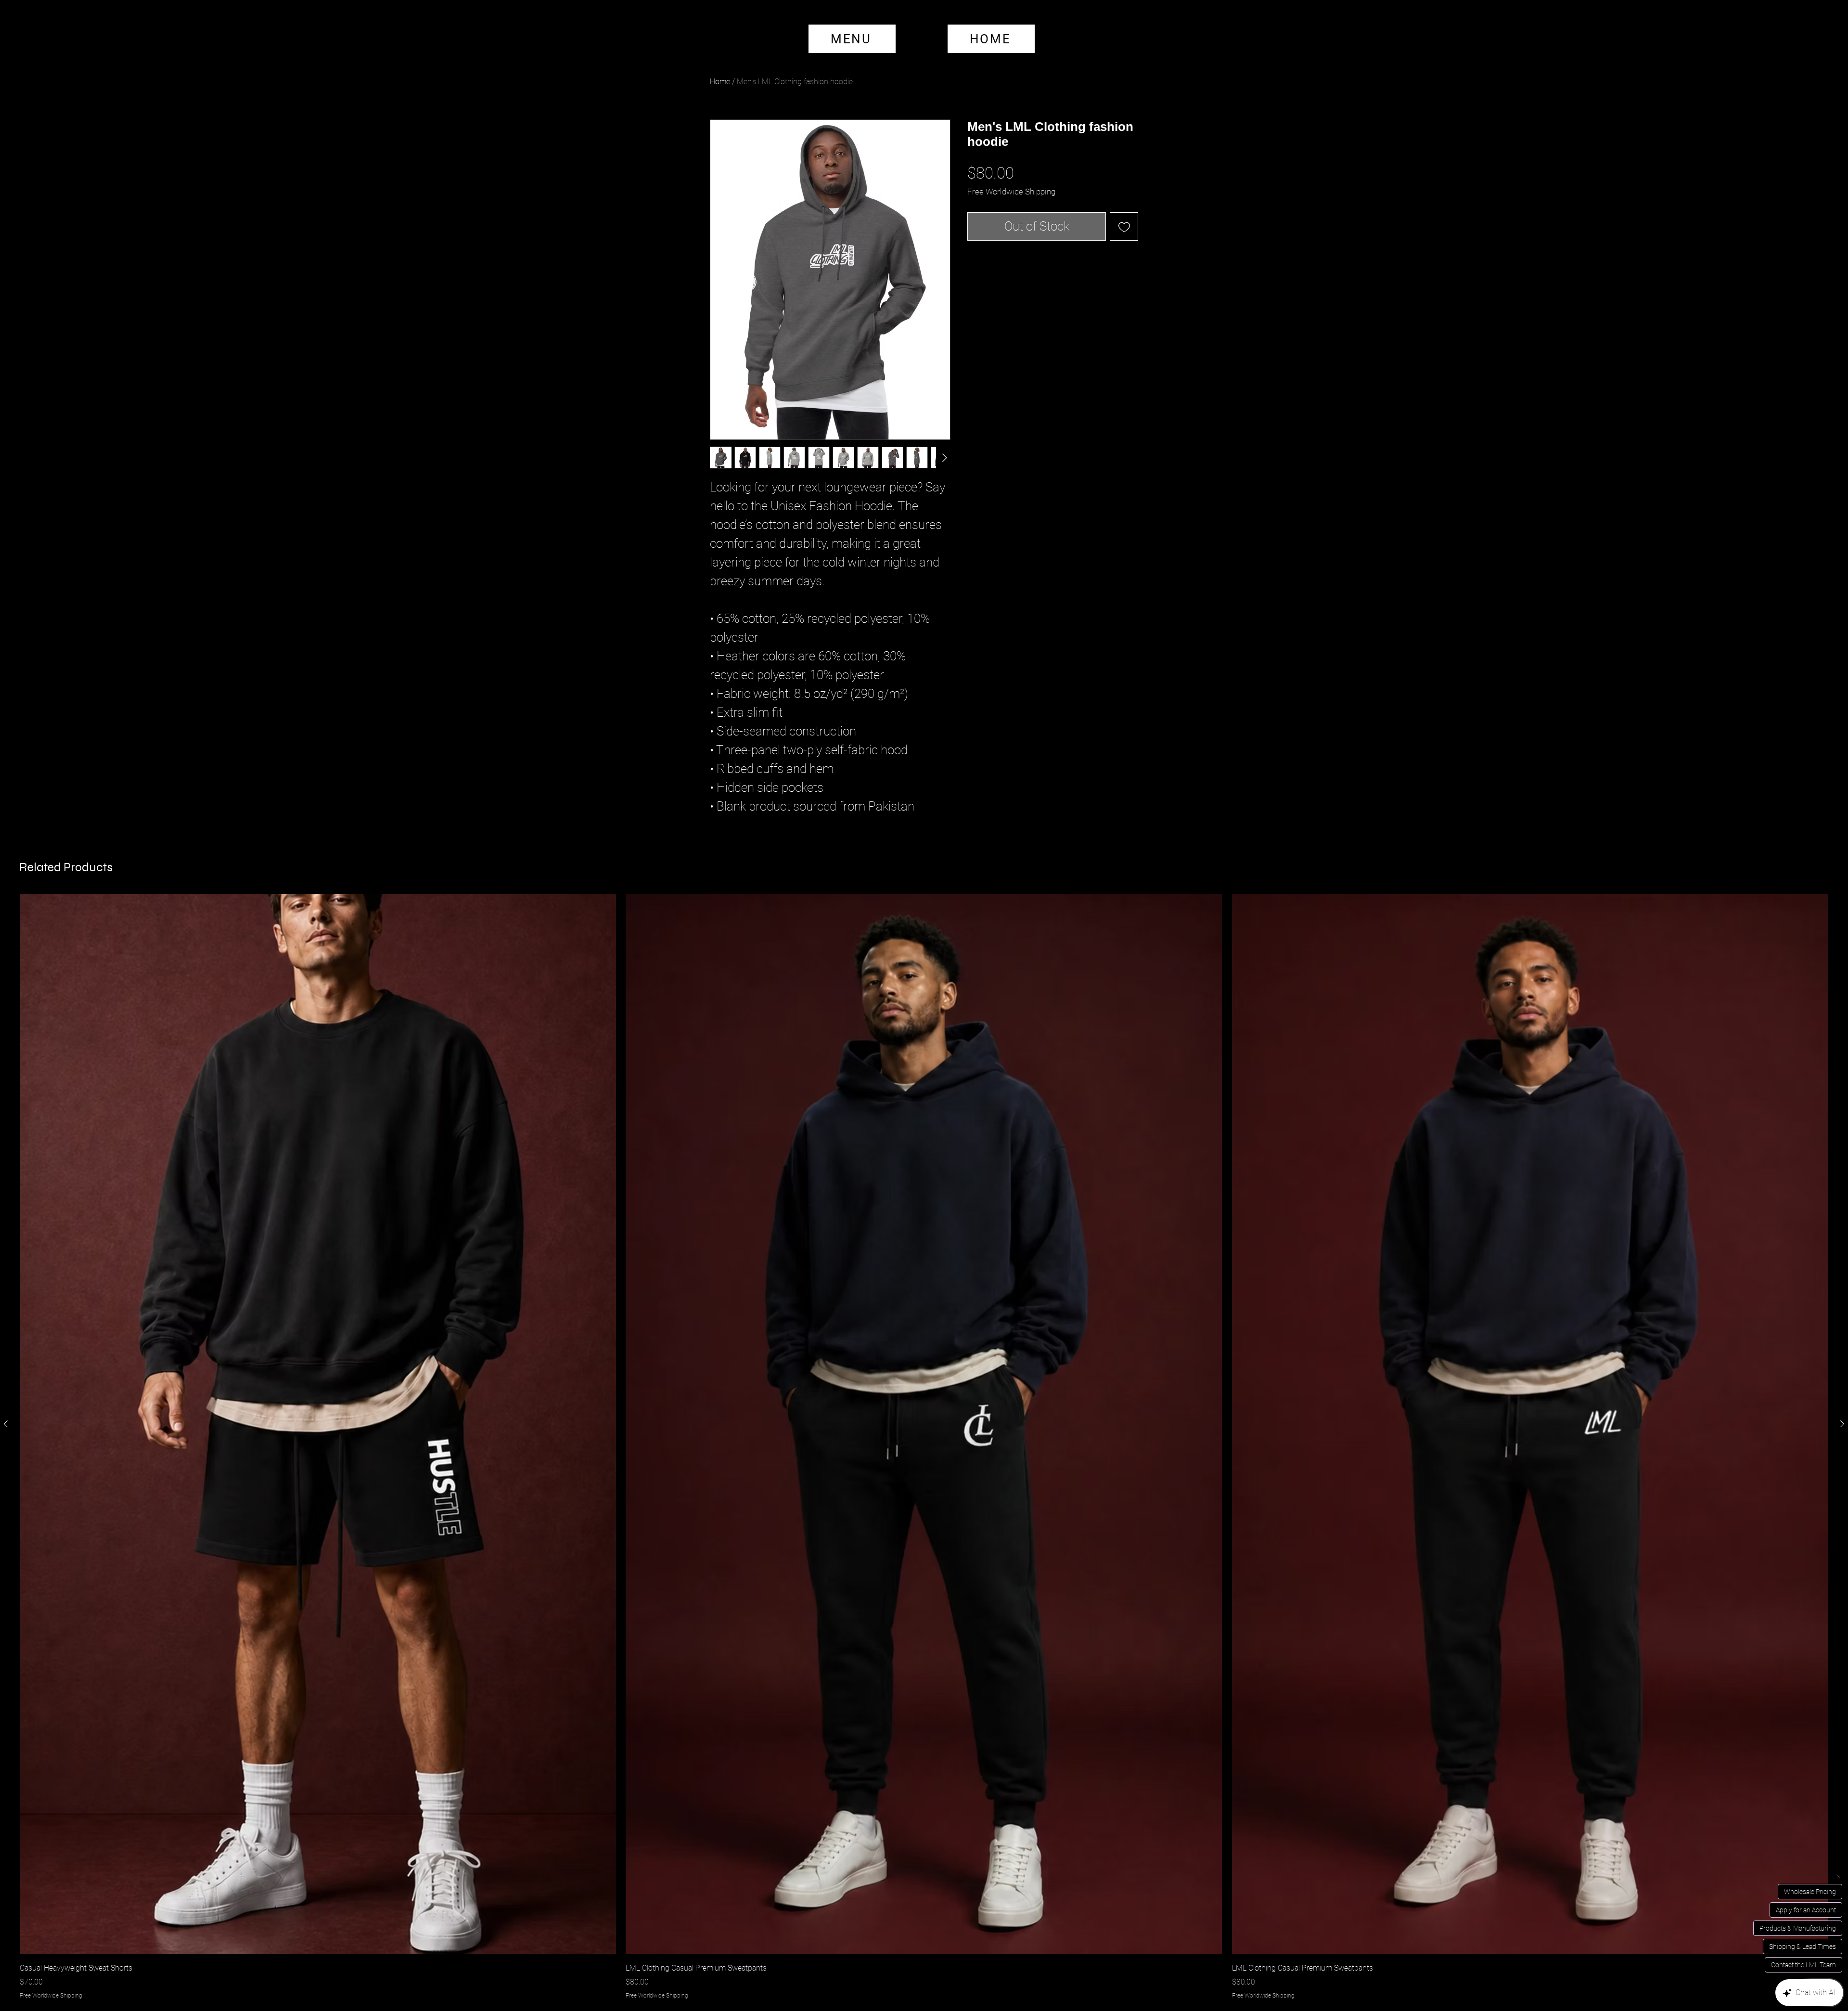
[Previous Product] (6, 1424)
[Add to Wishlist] (1124, 277)
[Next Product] (1842, 1424)
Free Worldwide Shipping (1011, 192)
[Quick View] (318, 1424)
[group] (924, 1447)
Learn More (1044, 217)
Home (720, 82)
